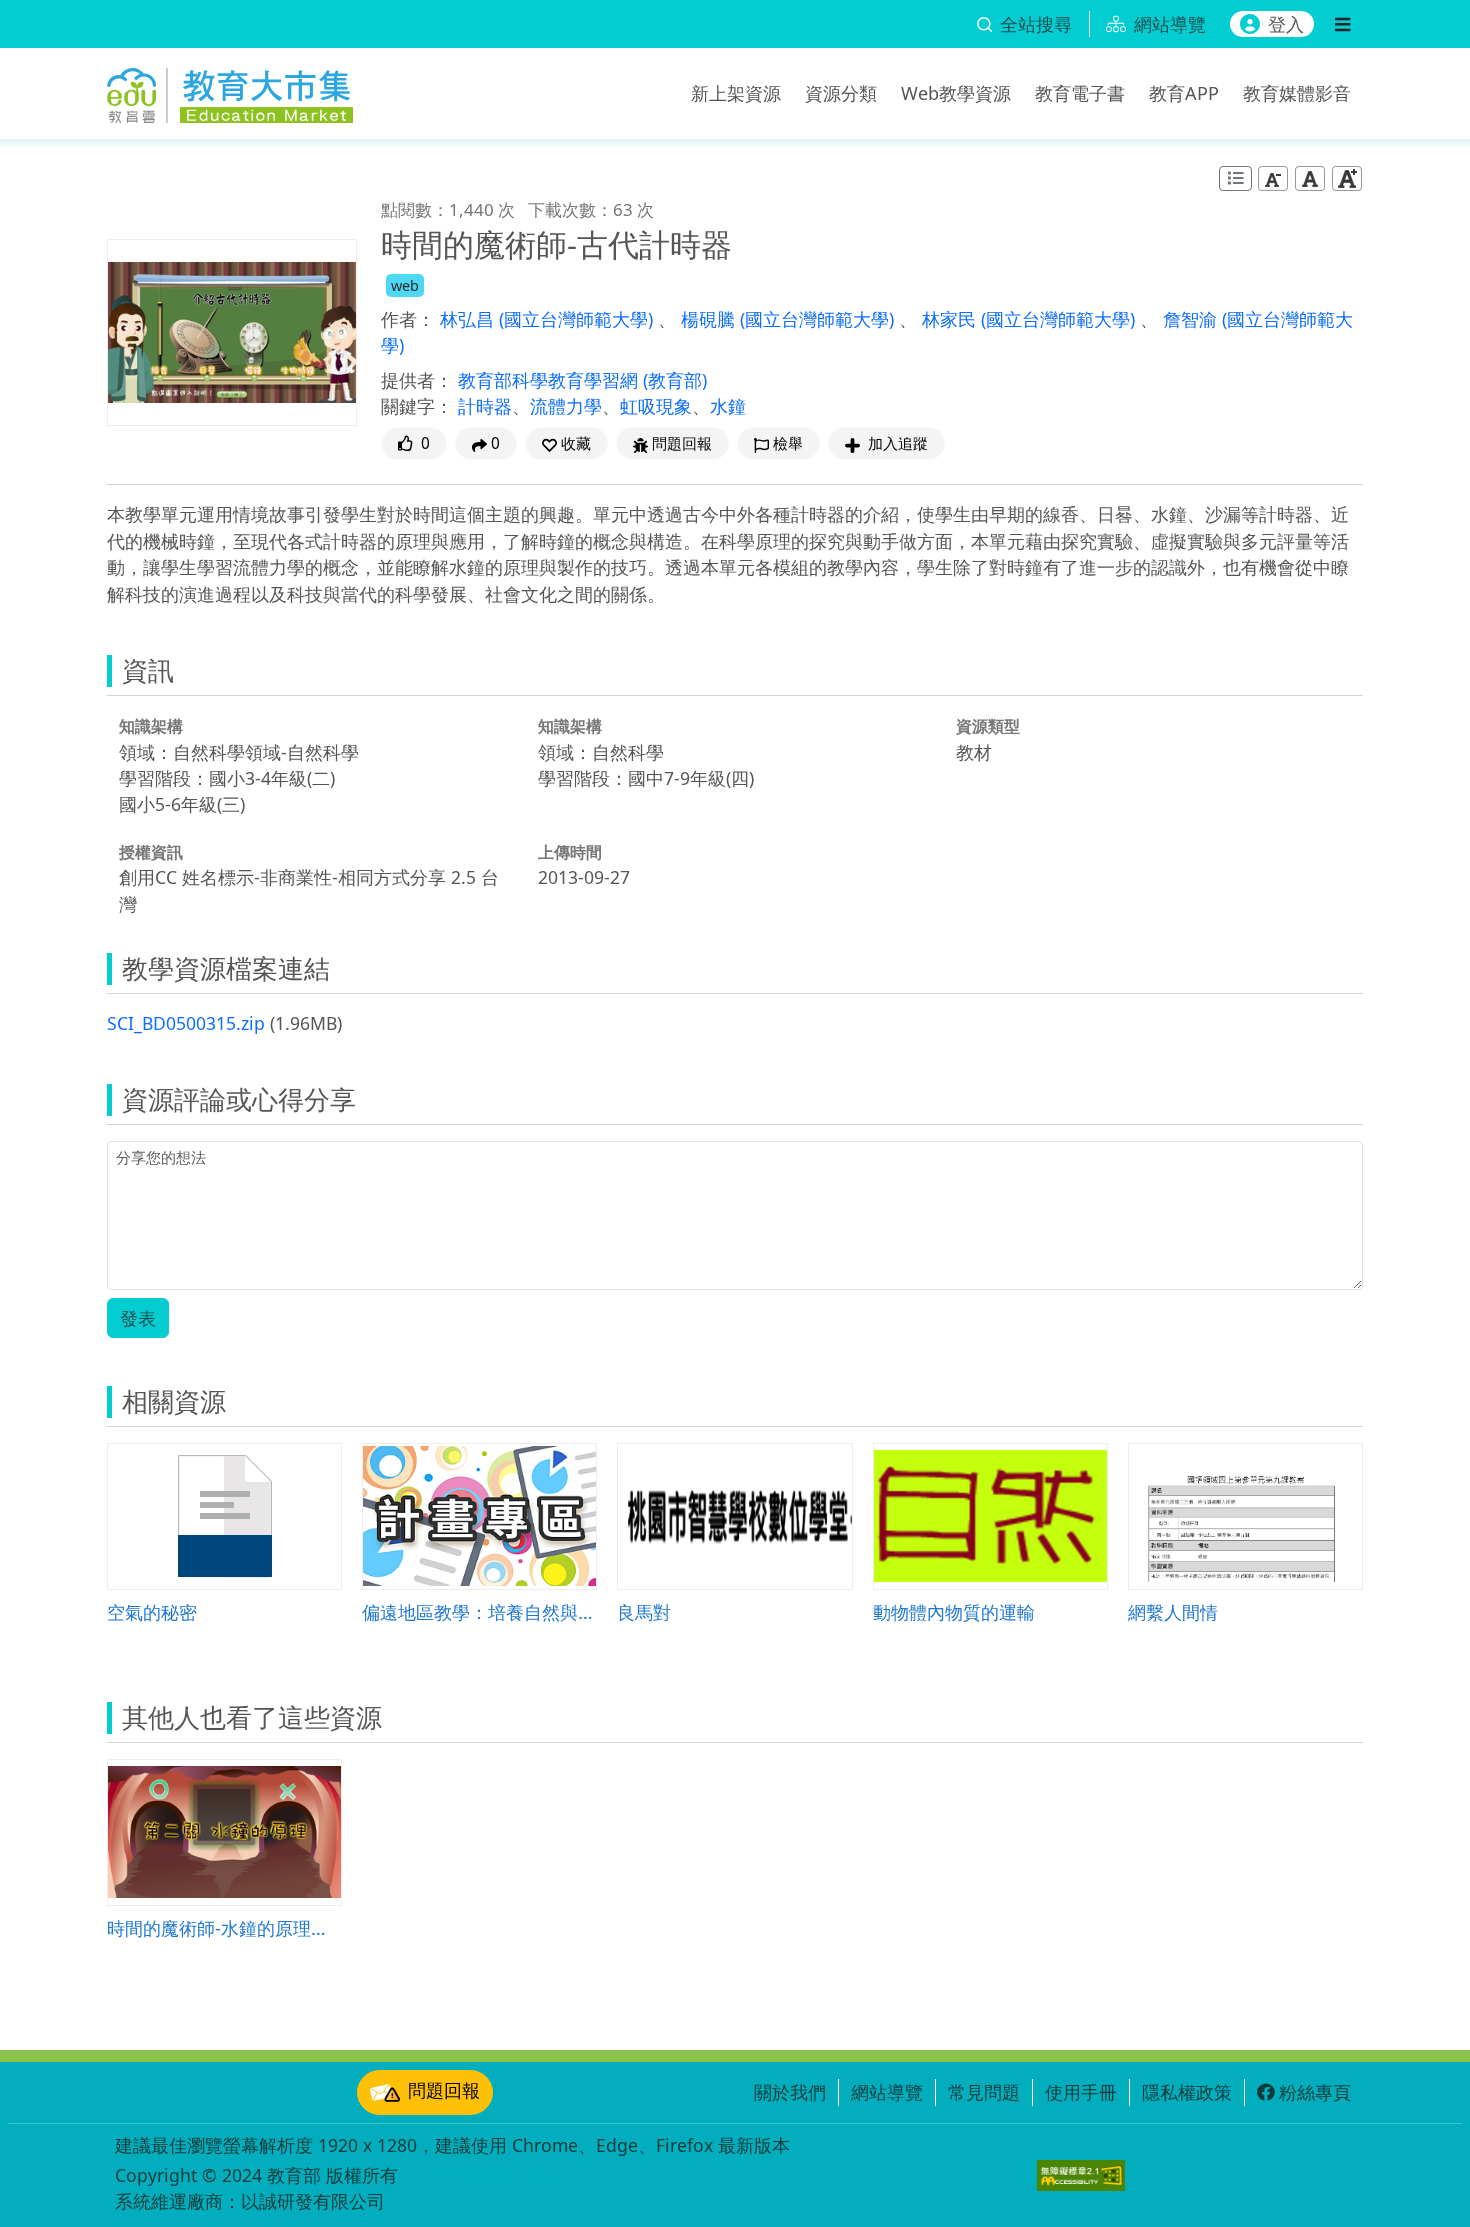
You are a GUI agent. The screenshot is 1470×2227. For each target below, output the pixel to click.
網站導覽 (887, 2092)
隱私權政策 (1187, 2092)
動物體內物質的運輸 (954, 1611)
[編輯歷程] (1235, 178)
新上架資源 (736, 93)
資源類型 (988, 726)
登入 (1286, 24)
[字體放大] (1347, 178)
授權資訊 (151, 852)
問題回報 (444, 2090)
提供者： (417, 380)
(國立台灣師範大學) (578, 319)
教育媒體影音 (1297, 93)
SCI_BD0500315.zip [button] (186, 1023)
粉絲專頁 (1315, 2092)
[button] (566, 443)
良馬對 (644, 1611)
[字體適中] (1310, 178)
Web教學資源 (956, 93)
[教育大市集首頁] (230, 90)
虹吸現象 (656, 406)
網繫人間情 (1173, 1611)
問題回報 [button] (682, 443)
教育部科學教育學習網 (550, 380)
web (405, 285)
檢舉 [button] (788, 443)
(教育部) (675, 380)
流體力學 (566, 406)
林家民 (951, 319)
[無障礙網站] (1081, 2175)
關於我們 (790, 2092)
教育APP (1184, 93)
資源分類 (841, 93)
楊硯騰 (710, 319)
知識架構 (151, 726)
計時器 (485, 406)
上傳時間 (570, 852)
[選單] (1342, 24)
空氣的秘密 (152, 1611)
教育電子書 (1080, 93)
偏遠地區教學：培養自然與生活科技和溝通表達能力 (479, 1611)
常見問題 (984, 2092)
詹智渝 (1192, 319)
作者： (408, 319)
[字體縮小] (1273, 178)
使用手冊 (1081, 2092)
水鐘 (728, 406)
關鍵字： (417, 406)
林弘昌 (469, 319)
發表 (138, 1318)
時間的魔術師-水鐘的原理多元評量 (224, 1927)
